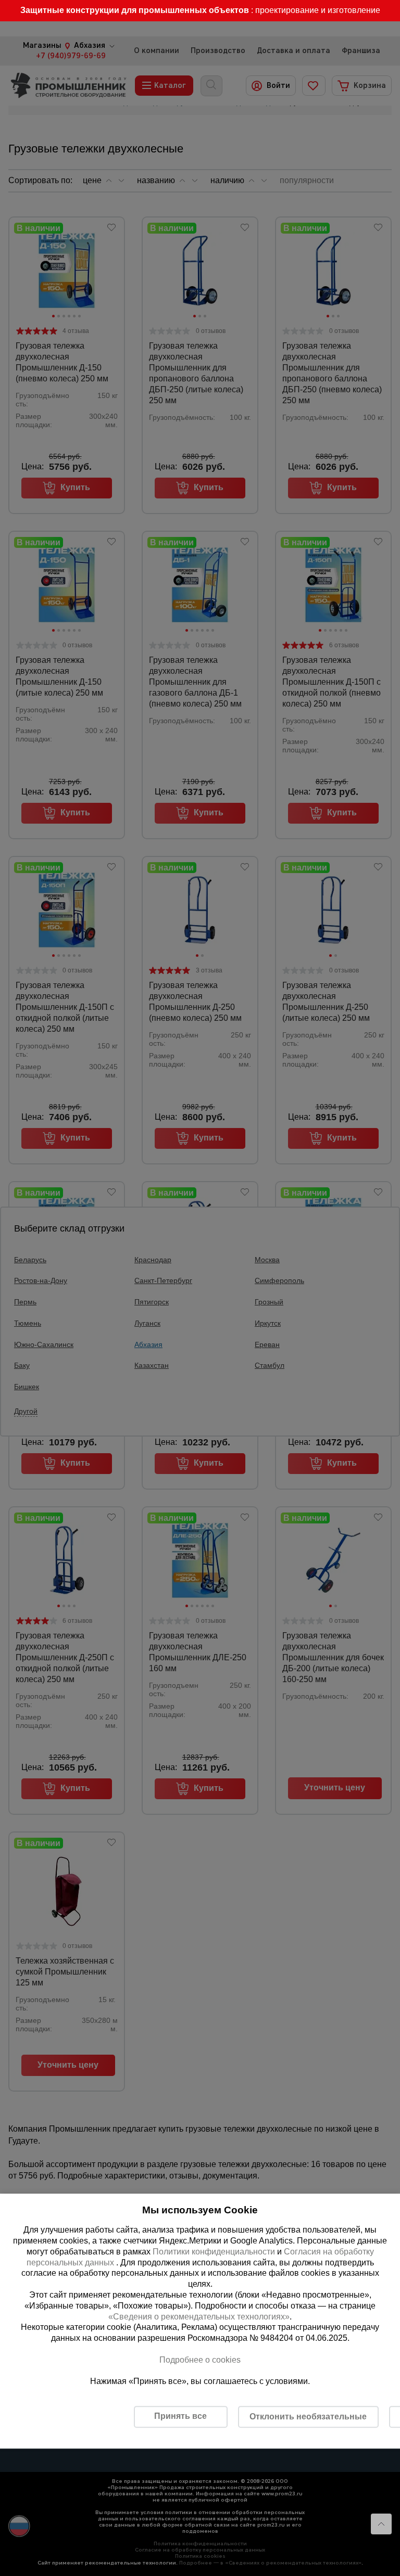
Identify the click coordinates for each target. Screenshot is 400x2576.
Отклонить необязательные (308, 2417)
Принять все (180, 2416)
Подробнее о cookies (200, 2360)
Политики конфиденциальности (214, 2252)
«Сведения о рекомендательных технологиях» (199, 2317)
